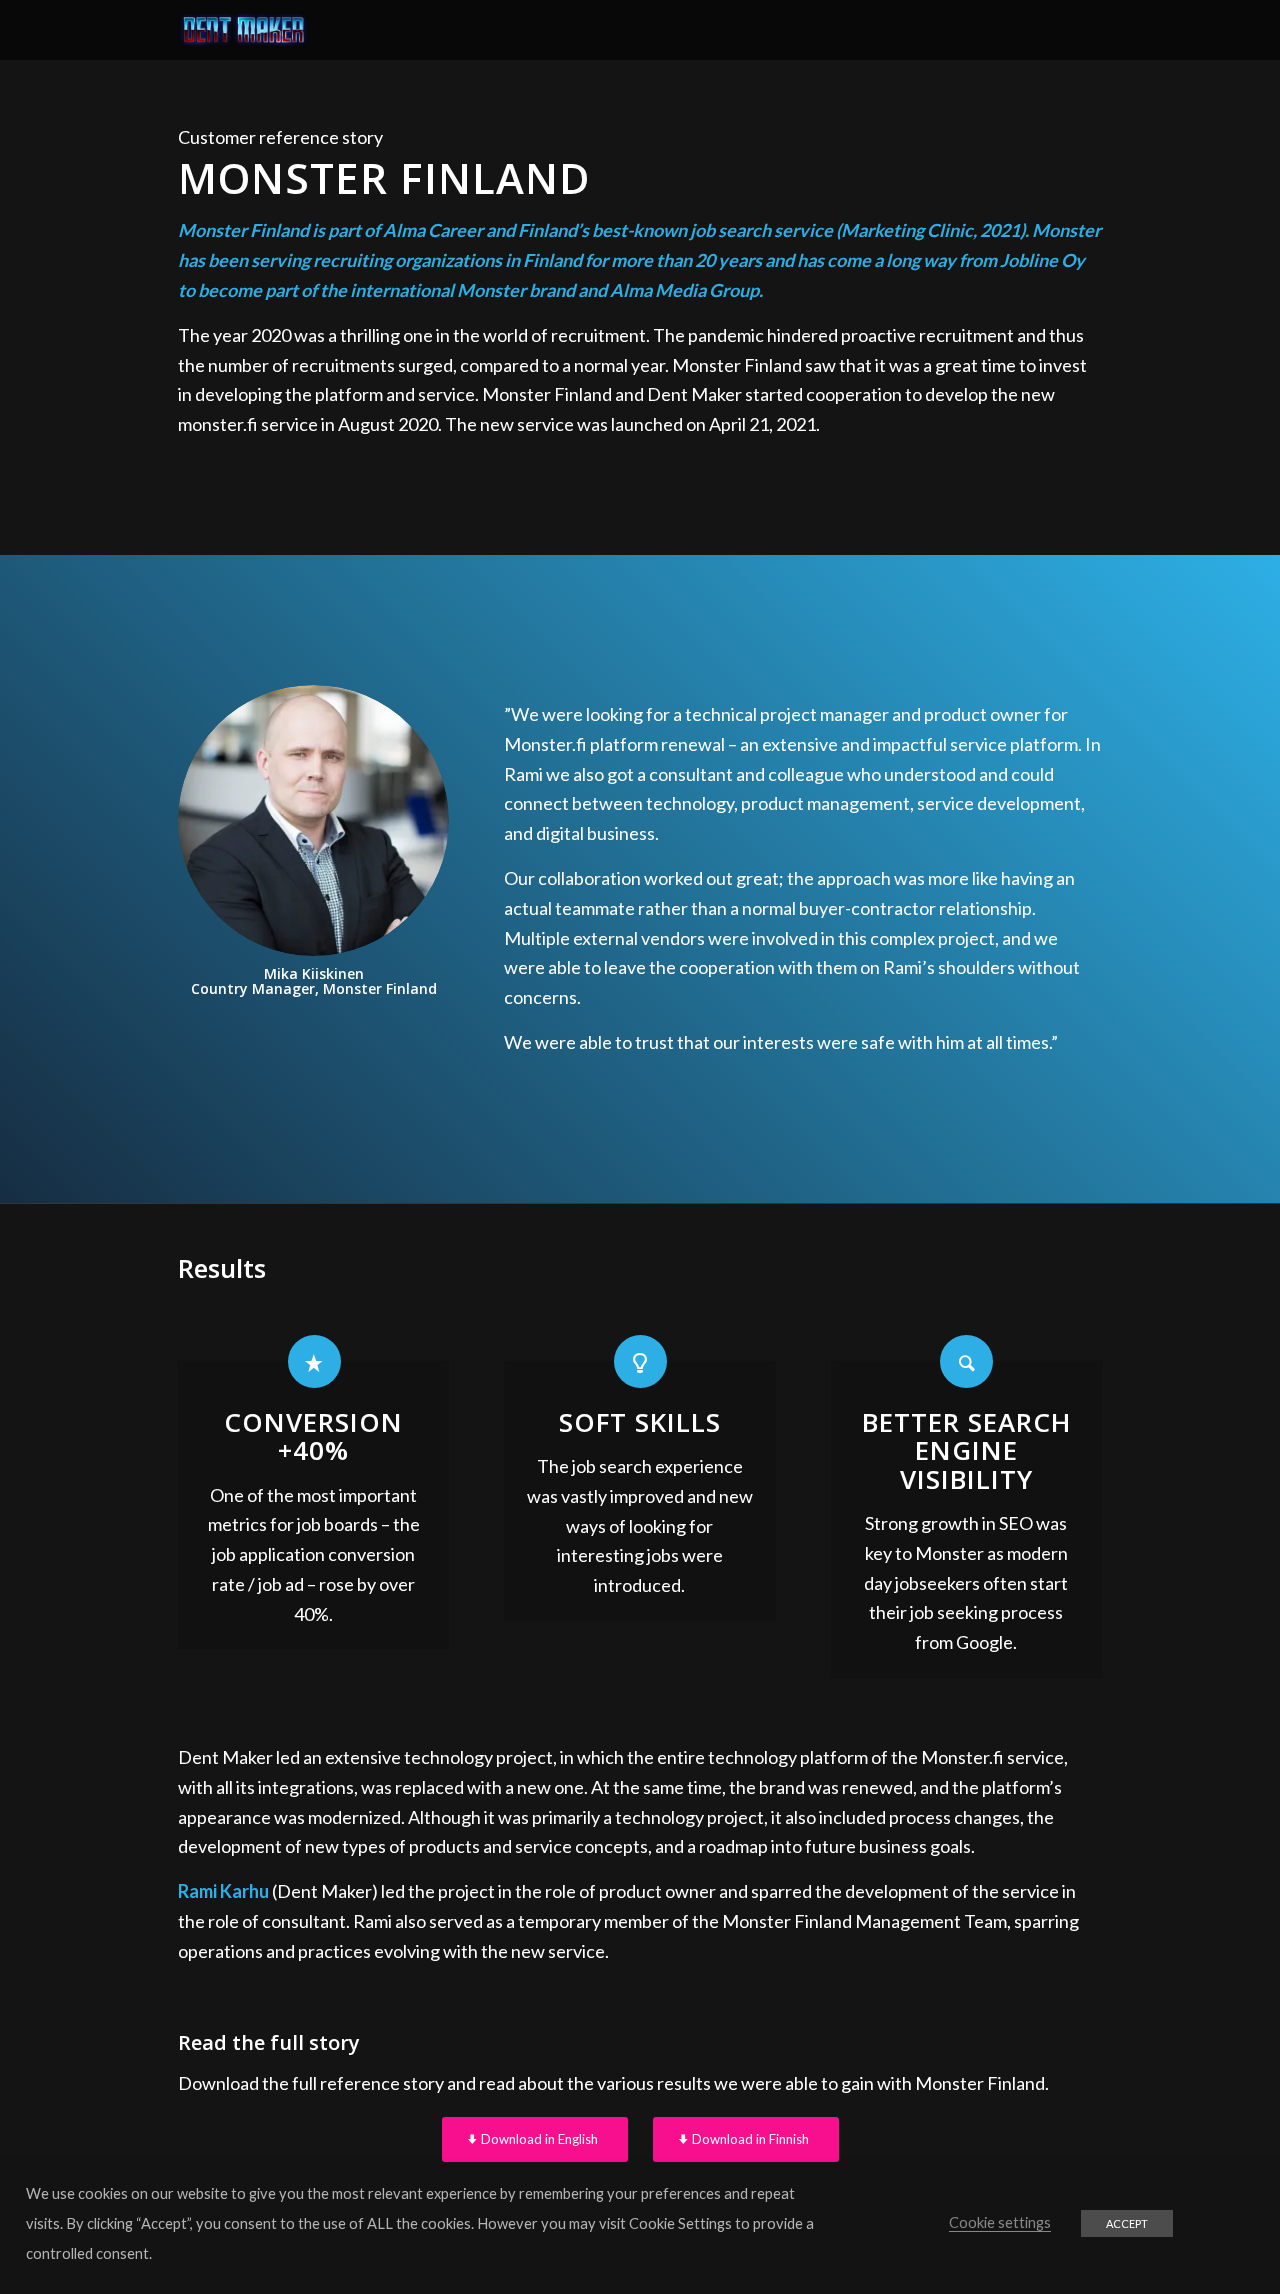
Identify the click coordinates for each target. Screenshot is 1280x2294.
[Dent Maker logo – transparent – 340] (243, 30)
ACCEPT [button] (1127, 2223)
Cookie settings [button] (1000, 2222)
